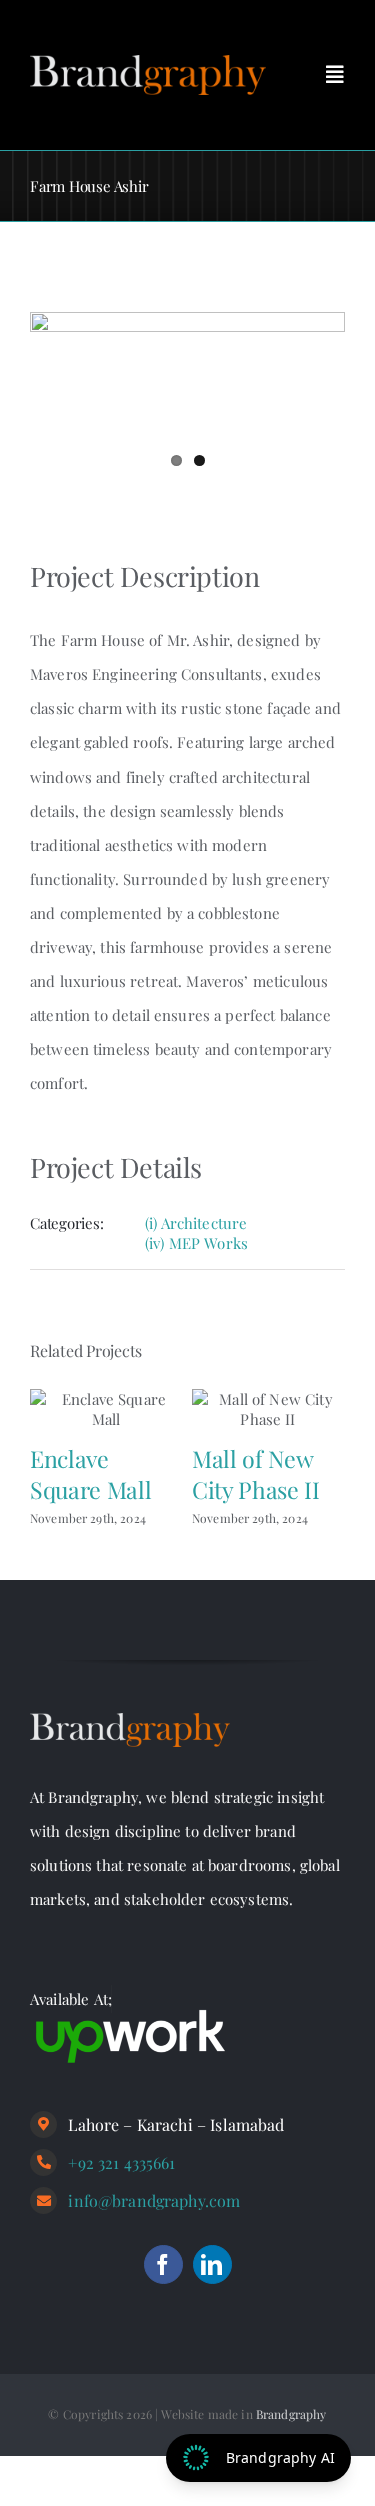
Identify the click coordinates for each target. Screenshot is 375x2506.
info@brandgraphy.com (154, 2200)
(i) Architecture (196, 1223)
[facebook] (163, 2264)
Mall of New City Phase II (255, 1474)
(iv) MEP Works (196, 1243)
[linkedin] (212, 2264)
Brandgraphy (291, 2414)
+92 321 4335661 (121, 2162)
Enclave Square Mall (90, 1474)
